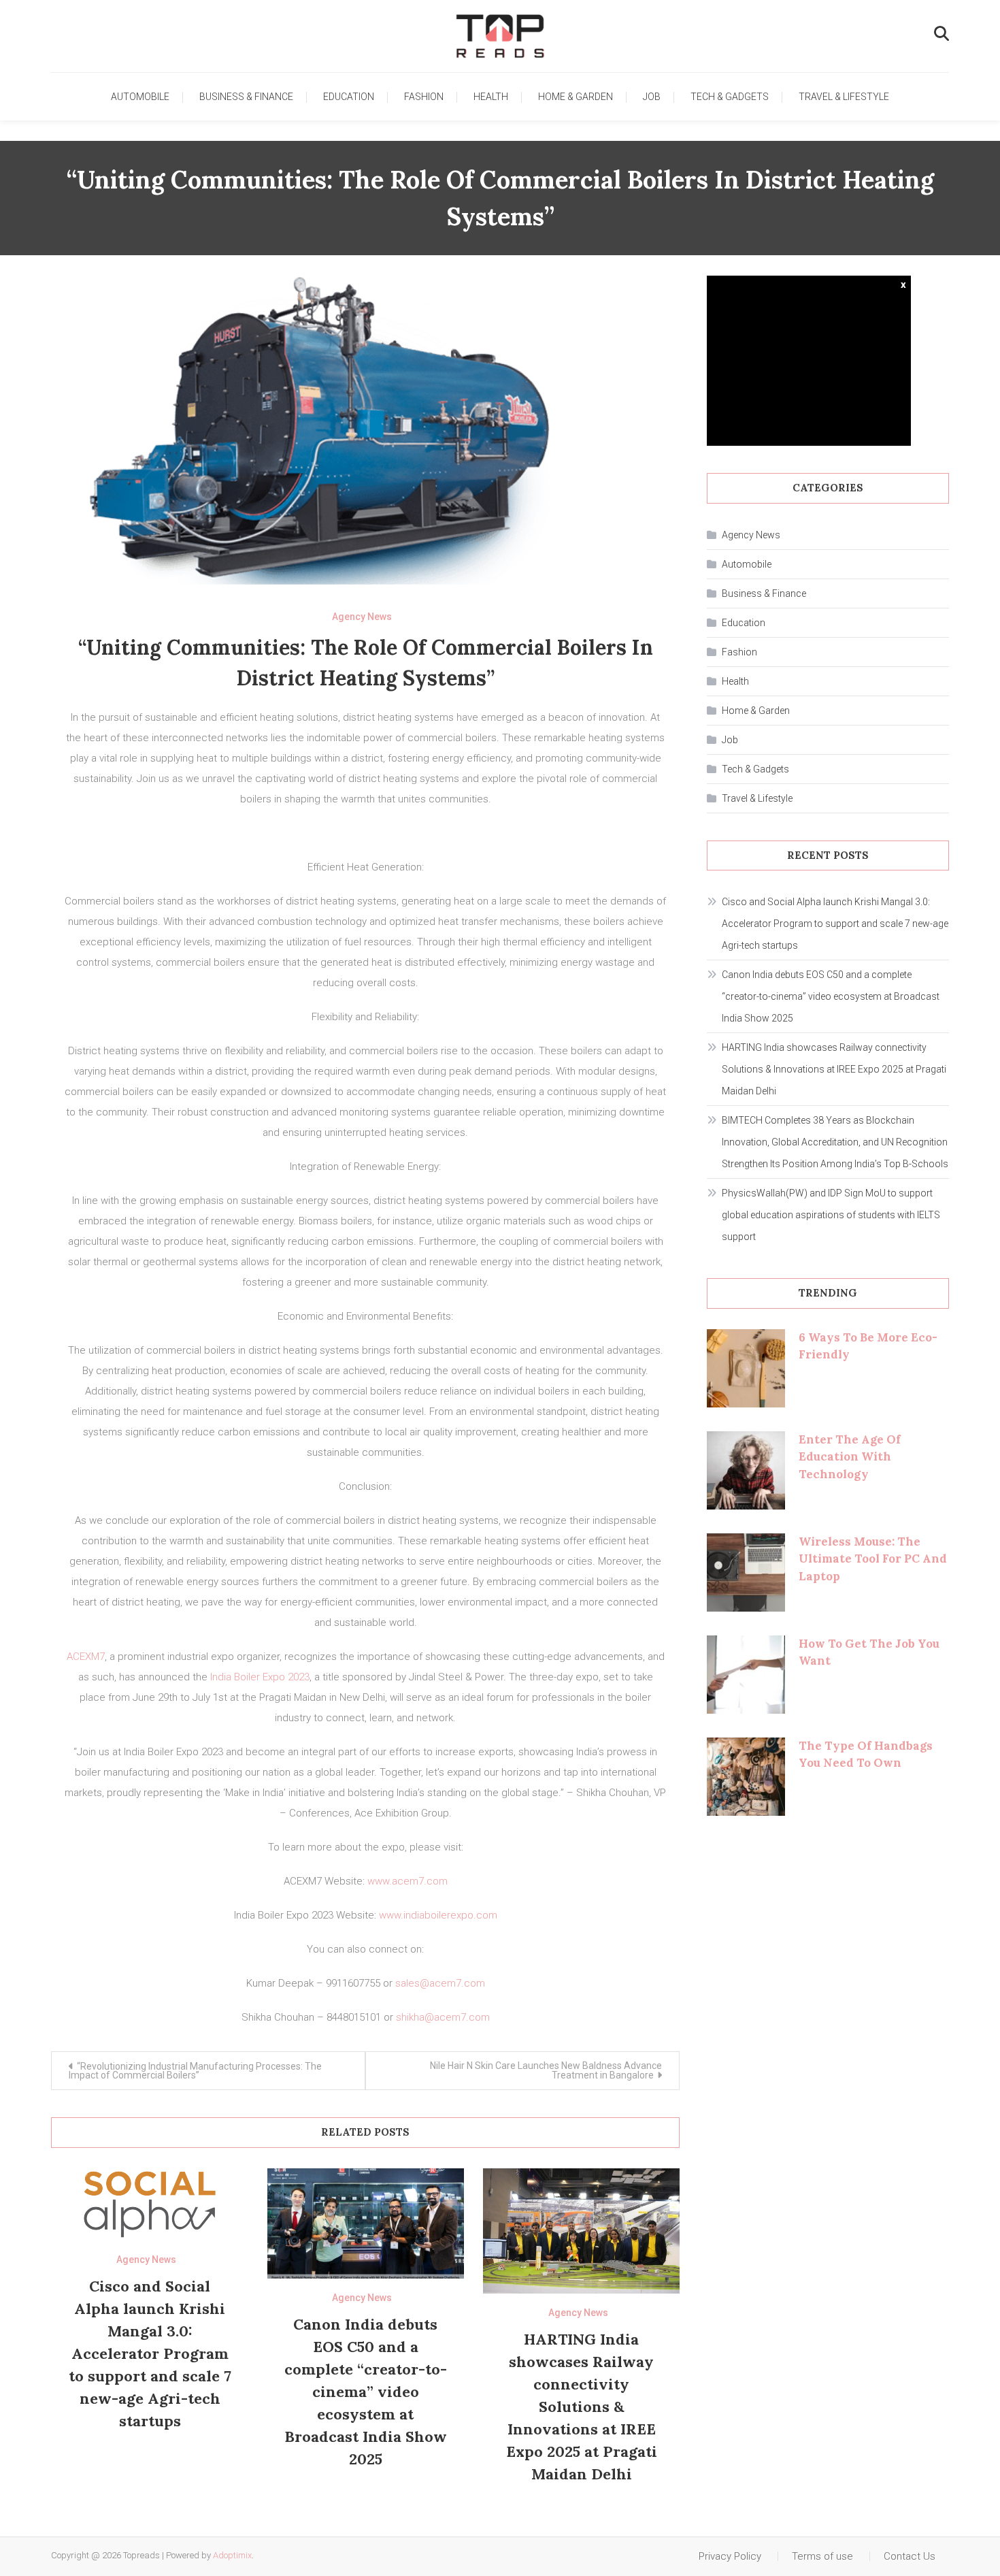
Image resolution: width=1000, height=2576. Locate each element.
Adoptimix (232, 2555)
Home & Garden (576, 97)
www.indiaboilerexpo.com (438, 1915)
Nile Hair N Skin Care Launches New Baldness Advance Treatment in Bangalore (546, 2070)
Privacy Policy (730, 2556)
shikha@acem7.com (443, 2017)
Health (491, 97)
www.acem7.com (407, 1881)
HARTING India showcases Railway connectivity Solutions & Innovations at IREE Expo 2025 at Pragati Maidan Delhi (582, 2407)
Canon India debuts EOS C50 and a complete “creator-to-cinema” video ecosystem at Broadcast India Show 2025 (366, 2392)
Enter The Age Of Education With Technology (850, 1457)
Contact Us (910, 2556)
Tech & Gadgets (730, 97)
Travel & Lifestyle (844, 97)
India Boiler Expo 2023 (260, 1677)
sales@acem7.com (440, 1983)
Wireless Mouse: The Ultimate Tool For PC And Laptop (873, 1559)
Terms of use (822, 2556)
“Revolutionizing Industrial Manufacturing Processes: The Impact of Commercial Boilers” (195, 2071)
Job (652, 97)
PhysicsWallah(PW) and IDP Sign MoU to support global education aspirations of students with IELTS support (831, 1215)
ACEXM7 (86, 1657)
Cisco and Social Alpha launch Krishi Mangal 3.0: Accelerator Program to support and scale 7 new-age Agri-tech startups (150, 2353)
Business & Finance (246, 97)
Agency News (362, 617)
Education (349, 97)
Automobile (140, 97)
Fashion (424, 97)
